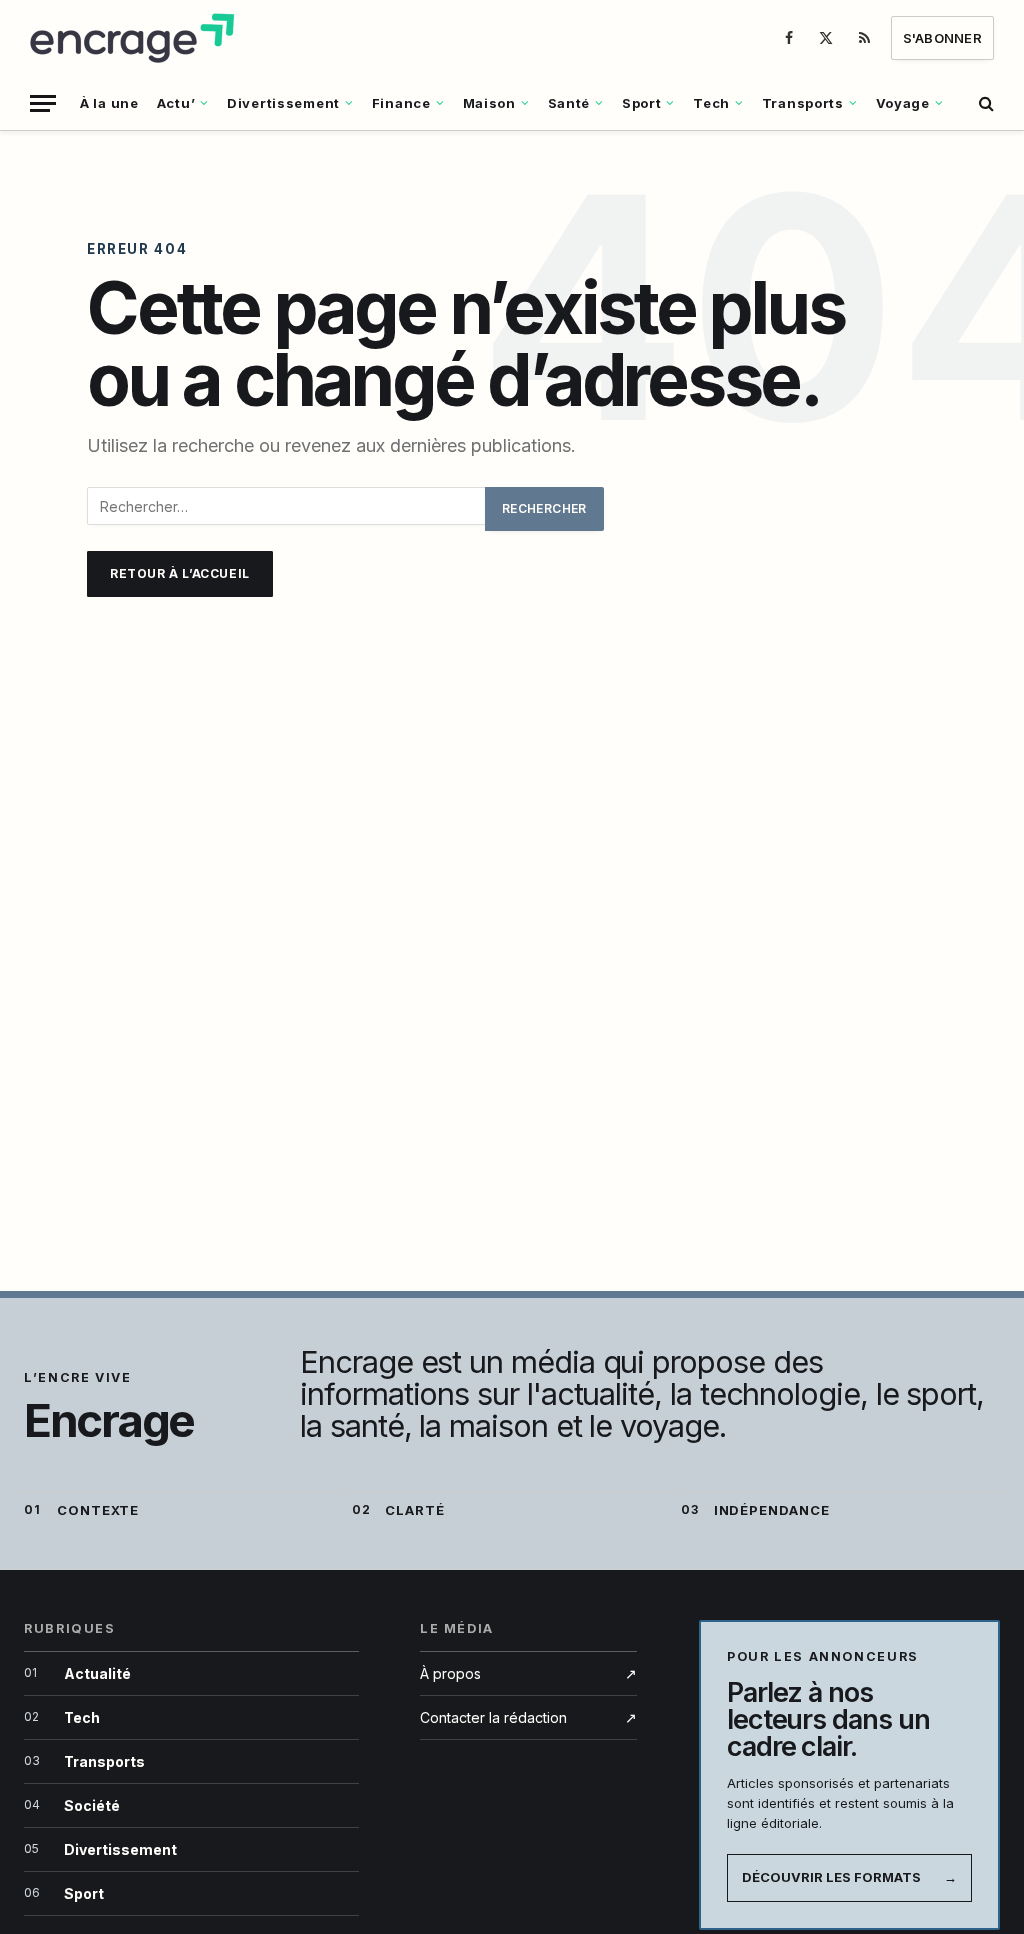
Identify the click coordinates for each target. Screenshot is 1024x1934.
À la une (109, 103)
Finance (401, 103)
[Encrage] (135, 38)
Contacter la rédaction (528, 1717)
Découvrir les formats (849, 1877)
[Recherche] (984, 103)
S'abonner (942, 38)
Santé (569, 103)
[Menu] (43, 103)
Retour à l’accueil (180, 573)
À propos (528, 1673)
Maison (489, 103)
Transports (803, 103)
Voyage (903, 103)
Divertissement (283, 103)
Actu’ (176, 103)
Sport (642, 103)
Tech (711, 103)
